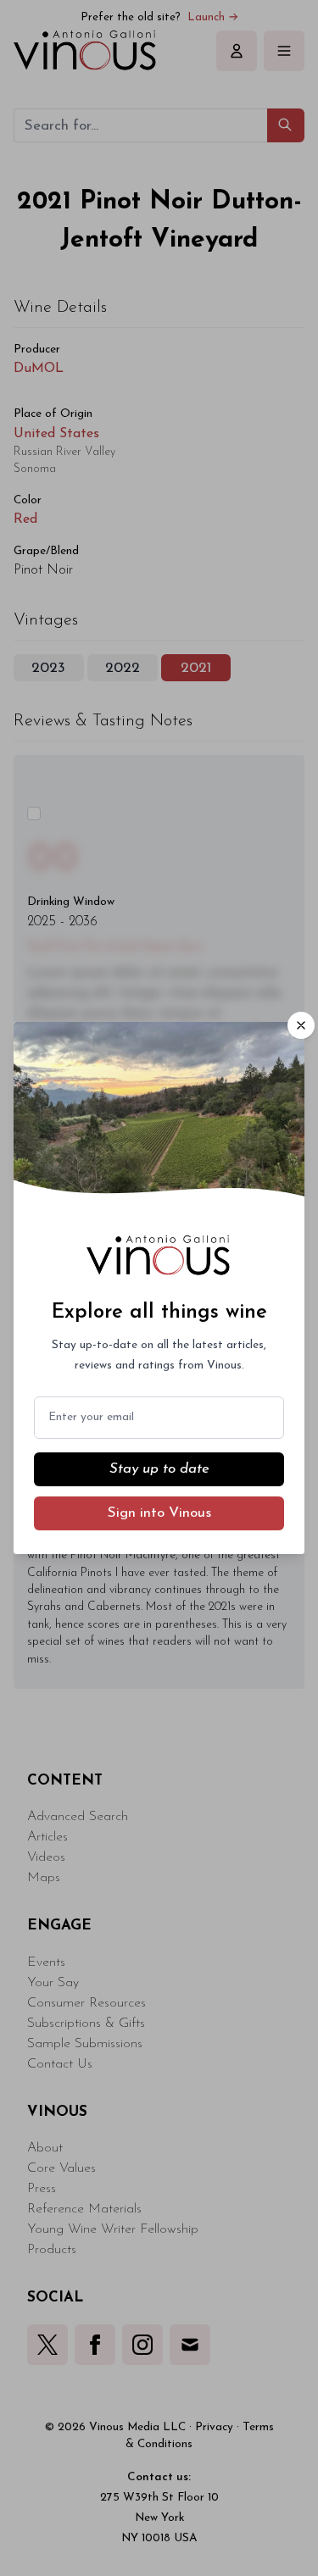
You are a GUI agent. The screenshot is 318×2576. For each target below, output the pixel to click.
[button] (301, 1025)
